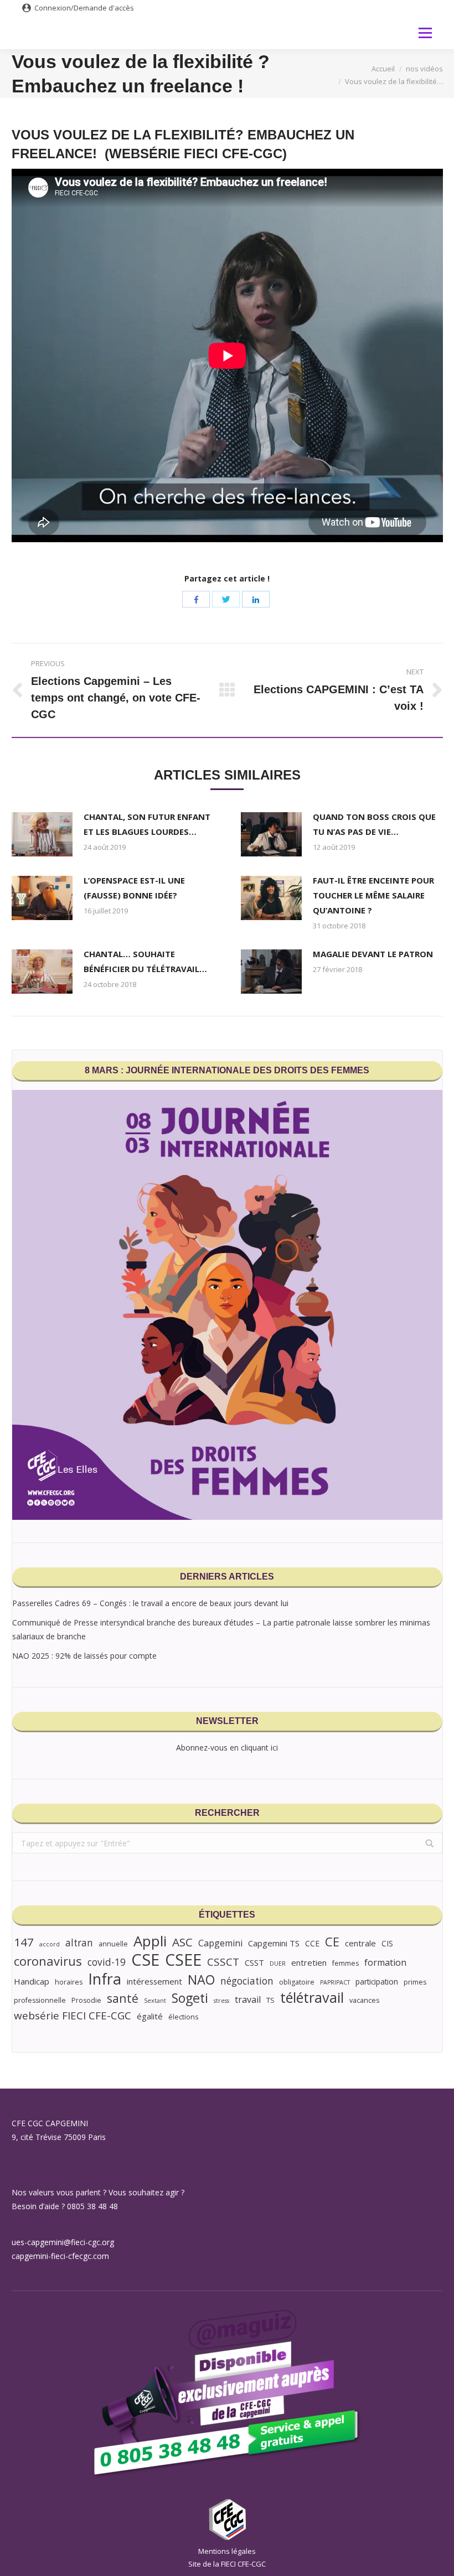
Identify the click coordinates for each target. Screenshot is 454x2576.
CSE (145, 1960)
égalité (150, 2016)
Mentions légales (227, 2551)
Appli (150, 1941)
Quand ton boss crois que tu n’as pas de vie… (374, 824)
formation (385, 1962)
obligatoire (297, 1982)
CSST (254, 1962)
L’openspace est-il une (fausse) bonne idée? (134, 888)
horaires (69, 1982)
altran (79, 1943)
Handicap (32, 1981)
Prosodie (86, 2000)
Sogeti (190, 1998)
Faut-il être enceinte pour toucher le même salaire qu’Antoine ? (373, 895)
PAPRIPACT (335, 1982)
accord (50, 1944)
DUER (278, 1964)
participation (377, 1982)
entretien (309, 1962)
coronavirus (48, 1961)
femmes (345, 1963)
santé (123, 1998)
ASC (182, 1942)
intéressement (154, 1981)
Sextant (155, 2001)
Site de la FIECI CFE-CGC (227, 2564)
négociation (247, 1981)
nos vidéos (424, 69)
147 (24, 1942)
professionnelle (40, 2000)
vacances (364, 2000)
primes (415, 1982)
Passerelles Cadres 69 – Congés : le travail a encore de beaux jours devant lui (150, 1603)
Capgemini (220, 1943)
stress (221, 2001)
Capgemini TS (274, 1943)
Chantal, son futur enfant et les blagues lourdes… (147, 824)
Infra (105, 1979)
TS (270, 2000)
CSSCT (223, 1962)
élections (183, 2017)
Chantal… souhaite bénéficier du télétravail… (145, 961)
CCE (312, 1943)
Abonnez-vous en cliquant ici (227, 1747)
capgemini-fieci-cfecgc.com (60, 2256)
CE (332, 1942)
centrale (360, 1943)
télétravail (312, 1998)
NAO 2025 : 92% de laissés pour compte (84, 1656)
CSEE (183, 1959)
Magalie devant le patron (373, 954)
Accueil (383, 69)
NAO (201, 1980)
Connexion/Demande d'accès (84, 8)
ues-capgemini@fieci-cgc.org (63, 2242)
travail (248, 1999)
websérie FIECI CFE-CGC (73, 2016)
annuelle (113, 1944)
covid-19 (107, 1962)
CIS (387, 1943)
